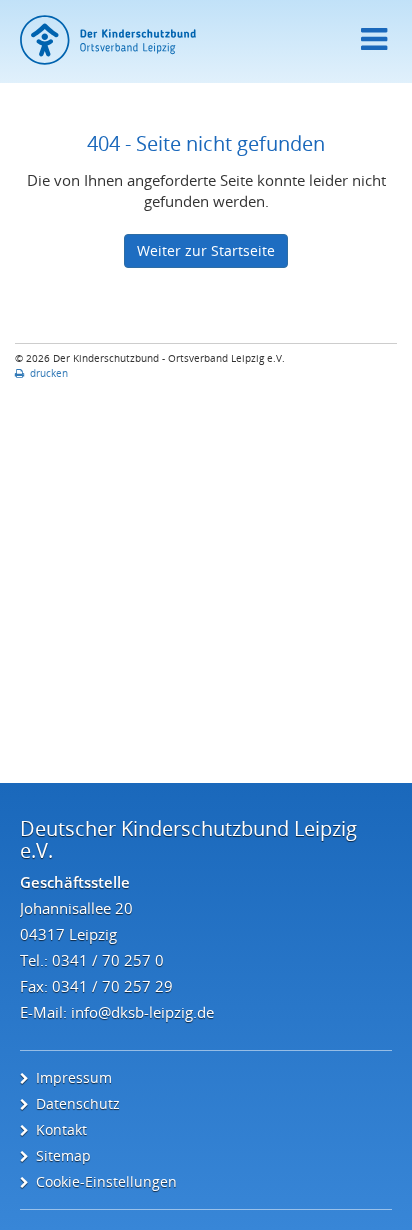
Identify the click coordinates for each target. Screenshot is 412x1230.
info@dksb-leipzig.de (142, 1012)
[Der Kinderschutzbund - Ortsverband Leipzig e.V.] (206, 40)
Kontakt (61, 1129)
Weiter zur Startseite (206, 250)
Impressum (74, 1077)
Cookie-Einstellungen (106, 1181)
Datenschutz (78, 1103)
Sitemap (63, 1155)
